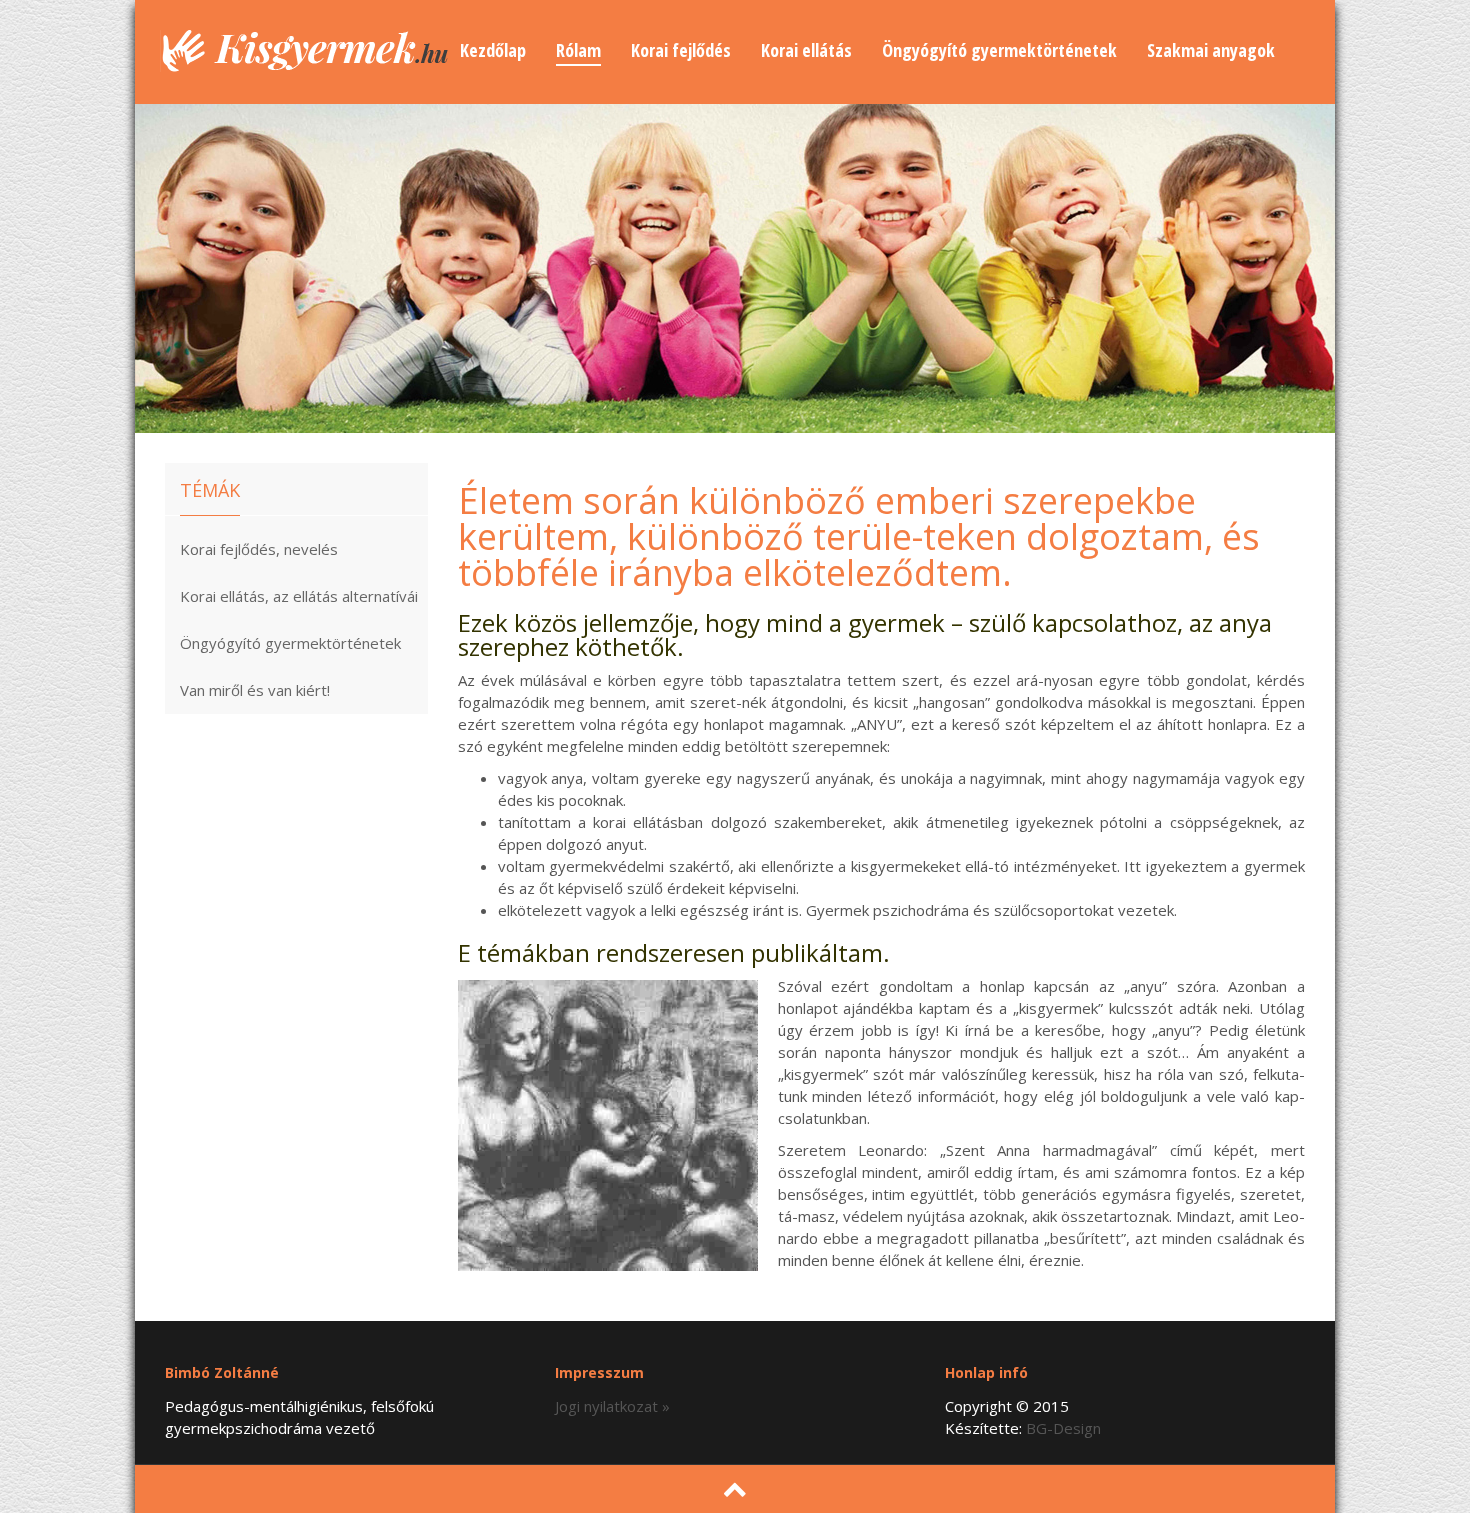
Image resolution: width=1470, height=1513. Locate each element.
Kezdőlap (493, 50)
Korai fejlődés (681, 50)
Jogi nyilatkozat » (612, 1406)
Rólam (578, 50)
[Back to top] (735, 1487)
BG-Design (1063, 1428)
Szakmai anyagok (1211, 50)
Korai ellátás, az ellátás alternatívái (299, 596)
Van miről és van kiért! (255, 690)
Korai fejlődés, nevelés (259, 549)
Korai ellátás (806, 50)
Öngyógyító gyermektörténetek (999, 50)
